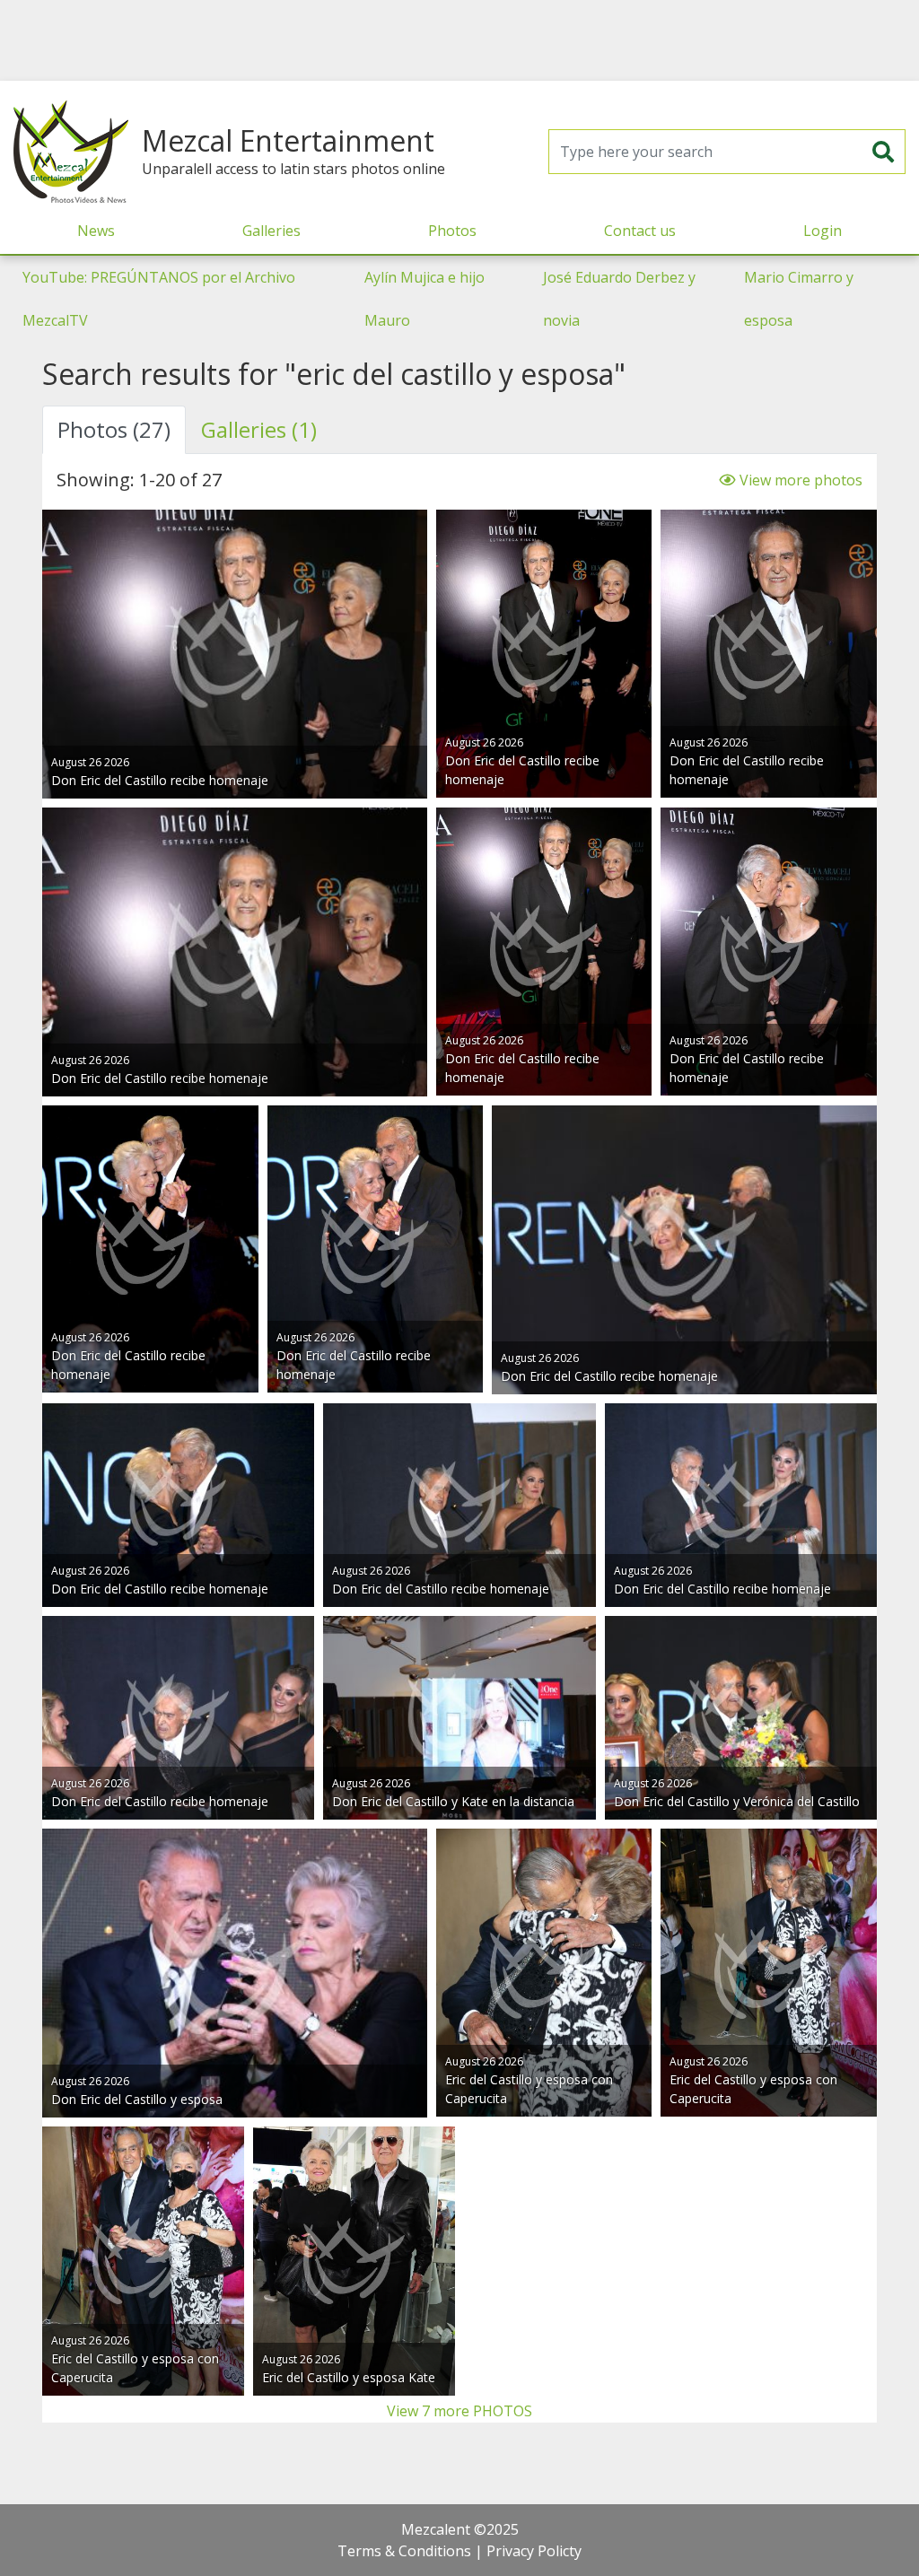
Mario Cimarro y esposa (799, 299)
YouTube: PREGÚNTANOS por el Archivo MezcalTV (159, 299)
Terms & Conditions (404, 2551)
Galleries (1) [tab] (259, 429)
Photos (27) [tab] (114, 429)
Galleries (271, 231)
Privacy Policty (534, 2551)
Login (823, 231)
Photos (452, 231)
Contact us (640, 231)
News (96, 231)
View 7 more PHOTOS (459, 2411)
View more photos (799, 480)
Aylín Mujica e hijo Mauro (424, 299)
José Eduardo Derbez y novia (619, 299)
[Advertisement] (459, 40)
